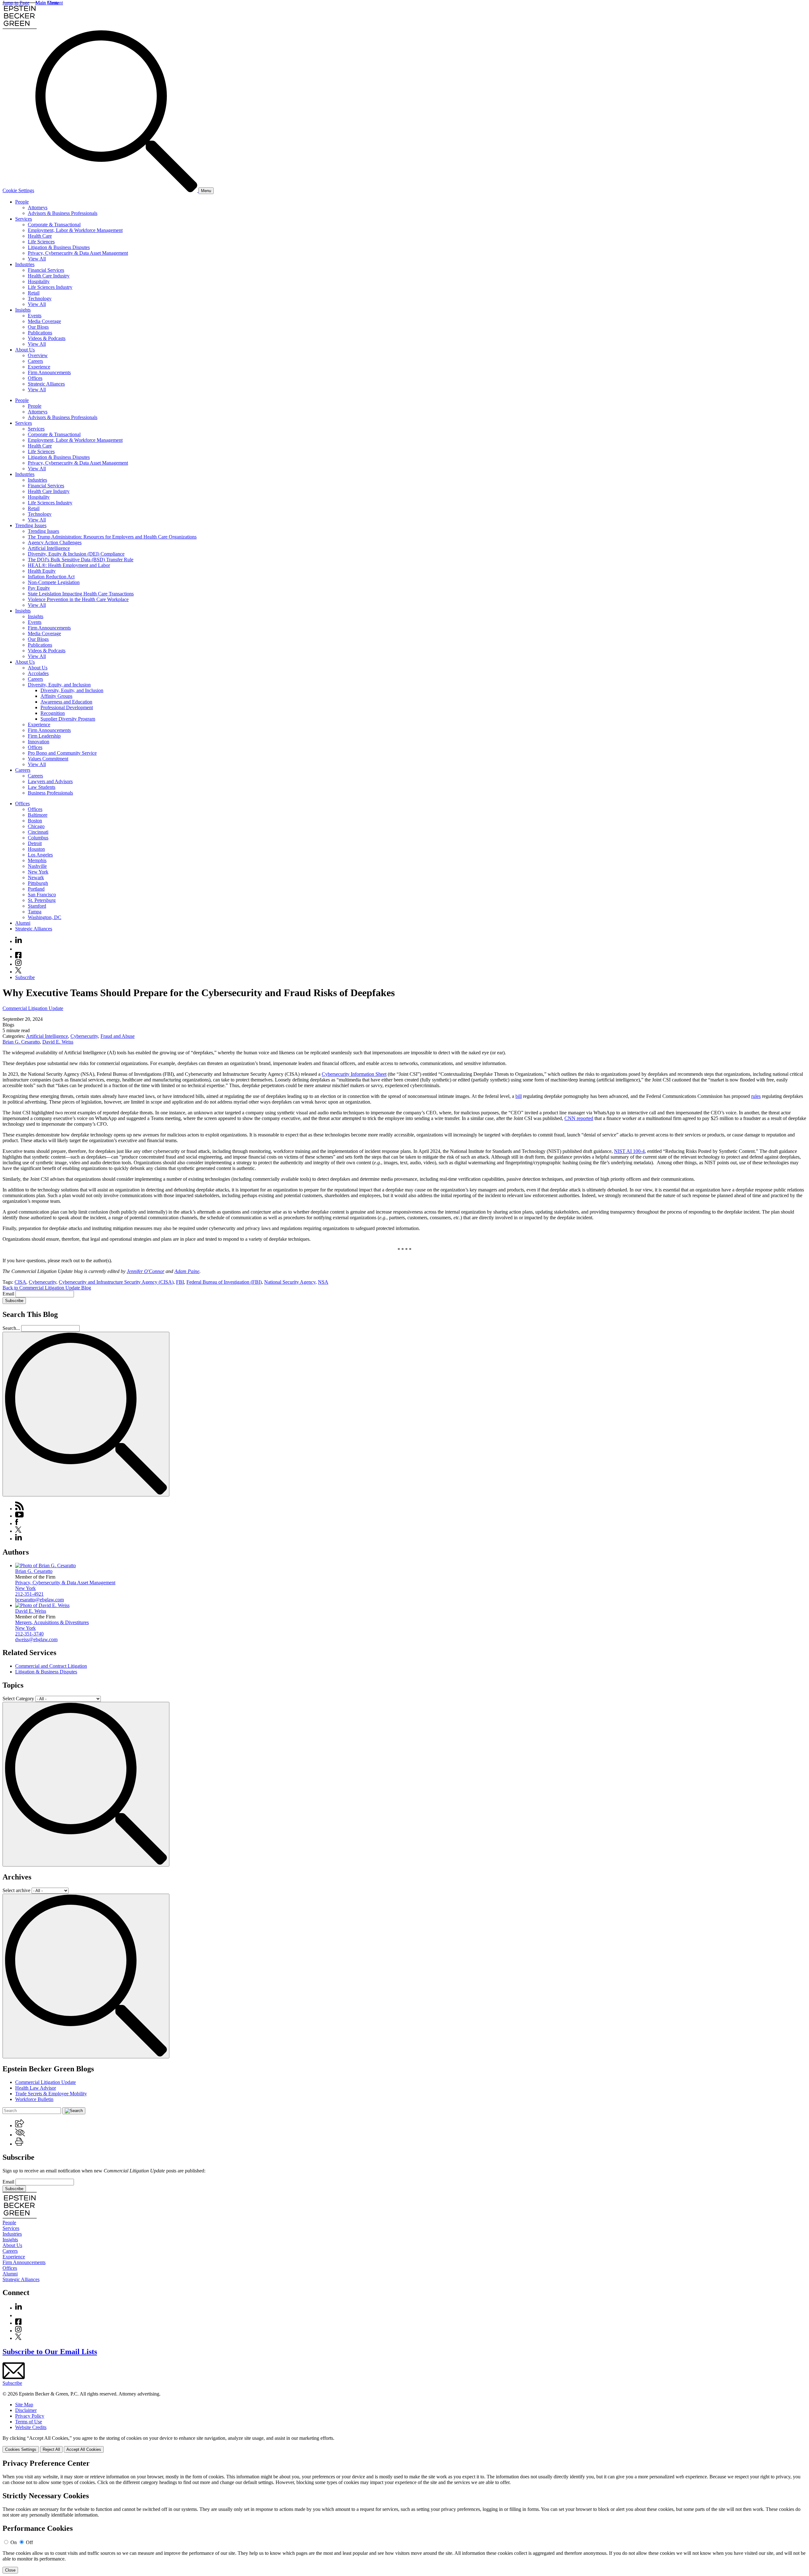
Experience (39, 367)
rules (756, 1096)
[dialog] (404, 2444)
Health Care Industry (49, 276)
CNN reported (579, 1118)
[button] (20, 2125)
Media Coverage (44, 321)
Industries (25, 264)
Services (24, 219)
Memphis (37, 860)
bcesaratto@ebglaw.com (40, 1600)
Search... (11, 1328)
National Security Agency (290, 1282)
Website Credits (31, 2427)
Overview (38, 355)
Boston (35, 821)
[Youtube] (18, 949)
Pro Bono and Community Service (62, 753)
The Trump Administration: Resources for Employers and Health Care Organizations (112, 537)
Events (35, 316)
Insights (23, 310)
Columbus (38, 838)
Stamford (37, 906)
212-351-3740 (29, 1634)
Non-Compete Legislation (54, 582)
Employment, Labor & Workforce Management (75, 230)
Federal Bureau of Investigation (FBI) (224, 1282)
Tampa (35, 912)
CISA (20, 1282)
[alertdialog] (404, 2516)
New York (38, 872)
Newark (36, 877)
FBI (180, 1282)
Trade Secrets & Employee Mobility (51, 2094)
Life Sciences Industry (50, 287)
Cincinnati (38, 832)
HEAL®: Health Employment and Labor (69, 565)
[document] (404, 2516)
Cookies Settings (21, 2449)
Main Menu (47, 3)
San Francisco (42, 895)
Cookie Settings (18, 190)
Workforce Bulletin (34, 2099)
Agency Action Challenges (55, 542)
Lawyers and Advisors (50, 781)
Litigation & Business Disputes (59, 247)
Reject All (51, 2449)
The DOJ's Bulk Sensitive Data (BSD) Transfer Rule (81, 560)
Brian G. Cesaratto (21, 1042)
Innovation (39, 742)
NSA (323, 1282)
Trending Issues (31, 525)
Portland (36, 889)
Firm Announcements (49, 372)
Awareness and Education (66, 702)
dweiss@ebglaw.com (36, 1639)
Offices (35, 378)
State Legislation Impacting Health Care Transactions (81, 594)
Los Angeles (40, 855)
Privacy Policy (30, 2416)
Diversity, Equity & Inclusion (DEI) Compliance (76, 554)
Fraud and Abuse (118, 1036)
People (22, 202)
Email (9, 1294)
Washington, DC (45, 917)
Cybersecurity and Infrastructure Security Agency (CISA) (116, 1282)
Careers (35, 361)
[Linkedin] (18, 941)
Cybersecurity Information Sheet (354, 1074)
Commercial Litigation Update (33, 1008)
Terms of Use (29, 2422)
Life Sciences (41, 242)
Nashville (37, 866)
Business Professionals (50, 793)
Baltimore (38, 815)
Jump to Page (16, 3)
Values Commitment (48, 759)
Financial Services (46, 270)
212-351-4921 (29, 1594)
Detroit (35, 843)
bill (519, 1096)
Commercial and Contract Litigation (51, 1666)
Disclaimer (26, 2410)
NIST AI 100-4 (629, 1151)
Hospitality (39, 281)
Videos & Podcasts (47, 338)
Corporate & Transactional (54, 225)
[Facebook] (18, 956)
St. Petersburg (42, 900)
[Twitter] (18, 972)
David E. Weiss (58, 1042)
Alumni (23, 923)
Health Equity (42, 571)
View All (37, 259)
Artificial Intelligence (49, 548)
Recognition (53, 713)
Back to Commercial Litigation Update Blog (47, 1288)
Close (10, 2570)
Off (29, 2542)
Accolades (38, 673)
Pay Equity (39, 588)
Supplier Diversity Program (68, 719)
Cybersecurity (84, 1036)
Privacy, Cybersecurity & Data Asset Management (78, 253)
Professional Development (67, 707)
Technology (40, 298)
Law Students (42, 787)
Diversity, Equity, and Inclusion (59, 685)
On (14, 2542)
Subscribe (25, 977)
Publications (40, 333)
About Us (25, 350)
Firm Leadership (44, 736)
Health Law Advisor (36, 2088)
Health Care (40, 236)
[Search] (117, 190)
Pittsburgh (38, 883)
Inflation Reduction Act (51, 577)
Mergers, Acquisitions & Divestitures (52, 1622)
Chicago (36, 826)
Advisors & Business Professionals (63, 213)
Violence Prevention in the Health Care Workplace (78, 599)
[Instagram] (19, 964)
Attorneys (38, 207)
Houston (36, 849)
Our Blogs (38, 327)
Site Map (24, 2405)
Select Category (18, 1699)
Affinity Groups (56, 696)
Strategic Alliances (46, 384)
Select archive (16, 1890)
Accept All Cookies (84, 2449)
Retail (34, 293)
